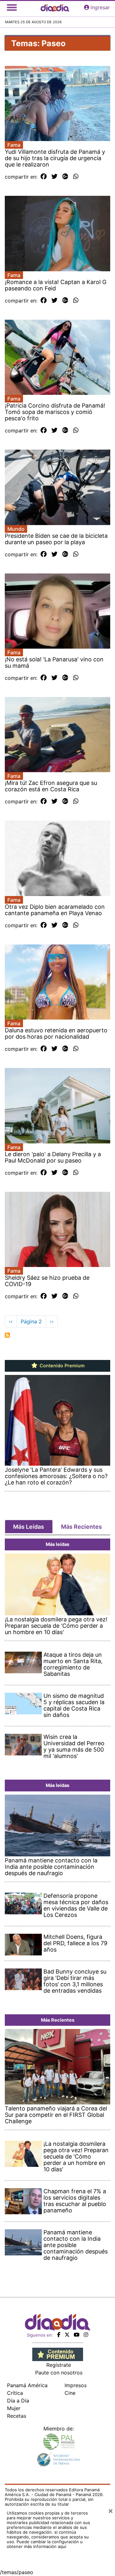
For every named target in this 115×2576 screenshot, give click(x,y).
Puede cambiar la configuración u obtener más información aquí (45, 2544)
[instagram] (86, 2335)
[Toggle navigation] (12, 7)
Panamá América (27, 2385)
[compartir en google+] (65, 177)
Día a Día (18, 2401)
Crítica (15, 2393)
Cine (70, 2393)
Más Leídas (29, 1527)
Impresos (76, 2385)
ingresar (100, 7)
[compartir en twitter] (54, 177)
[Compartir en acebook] (44, 177)
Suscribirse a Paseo (7, 1335)
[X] (67, 2335)
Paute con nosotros (59, 2373)
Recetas (17, 2416)
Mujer (14, 2408)
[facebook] (59, 2335)
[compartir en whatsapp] (76, 177)
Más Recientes (81, 1527)
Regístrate (59, 2365)
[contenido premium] (58, 2354)
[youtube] (77, 2335)
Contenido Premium (61, 1366)
